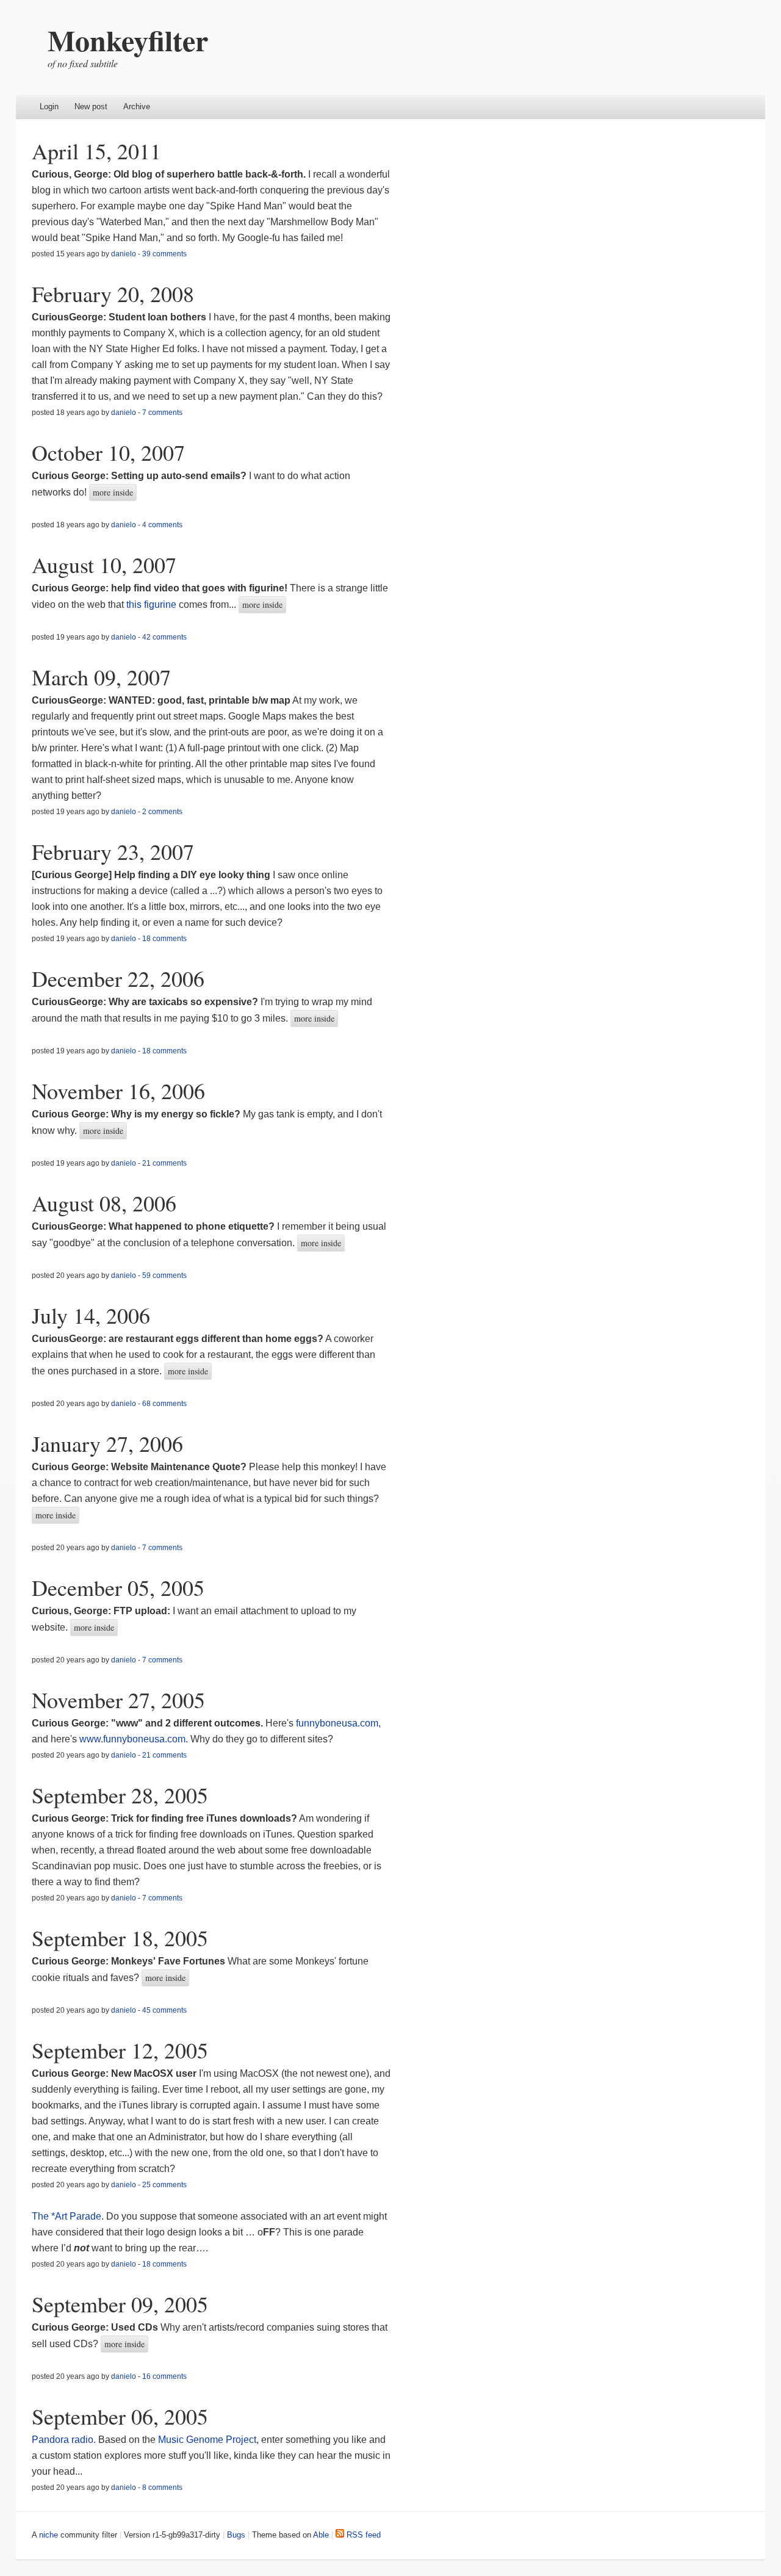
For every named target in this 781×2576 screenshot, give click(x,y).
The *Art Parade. (68, 2216)
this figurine (151, 604)
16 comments (164, 2376)
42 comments (164, 637)
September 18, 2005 (120, 1938)
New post (91, 106)
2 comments (162, 812)
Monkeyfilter (128, 40)
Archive (137, 106)
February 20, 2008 (113, 294)
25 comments (164, 2185)
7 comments (162, 413)
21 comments (164, 1163)
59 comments (164, 1275)
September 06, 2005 (120, 2416)
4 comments (162, 525)
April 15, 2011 (96, 151)
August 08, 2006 (104, 1203)
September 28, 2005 (120, 1795)
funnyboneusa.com (337, 1723)
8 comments (162, 2488)
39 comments (164, 254)
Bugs (236, 2535)
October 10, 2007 (108, 452)
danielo (124, 254)
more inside (113, 492)
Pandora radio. (65, 2440)
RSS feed (362, 2535)
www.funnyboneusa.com (132, 1739)
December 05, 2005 (118, 1587)
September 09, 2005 (120, 2304)
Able (321, 2535)
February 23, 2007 (113, 851)
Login (49, 106)
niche (49, 2535)
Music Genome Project (207, 2440)
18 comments (164, 939)
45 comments (164, 2010)
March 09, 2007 (101, 677)
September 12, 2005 (120, 2050)
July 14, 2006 (91, 1315)
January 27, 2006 (107, 1443)
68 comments (164, 1404)
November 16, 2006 (118, 1091)
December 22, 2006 (118, 978)
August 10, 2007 (104, 565)
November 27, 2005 (118, 1700)
